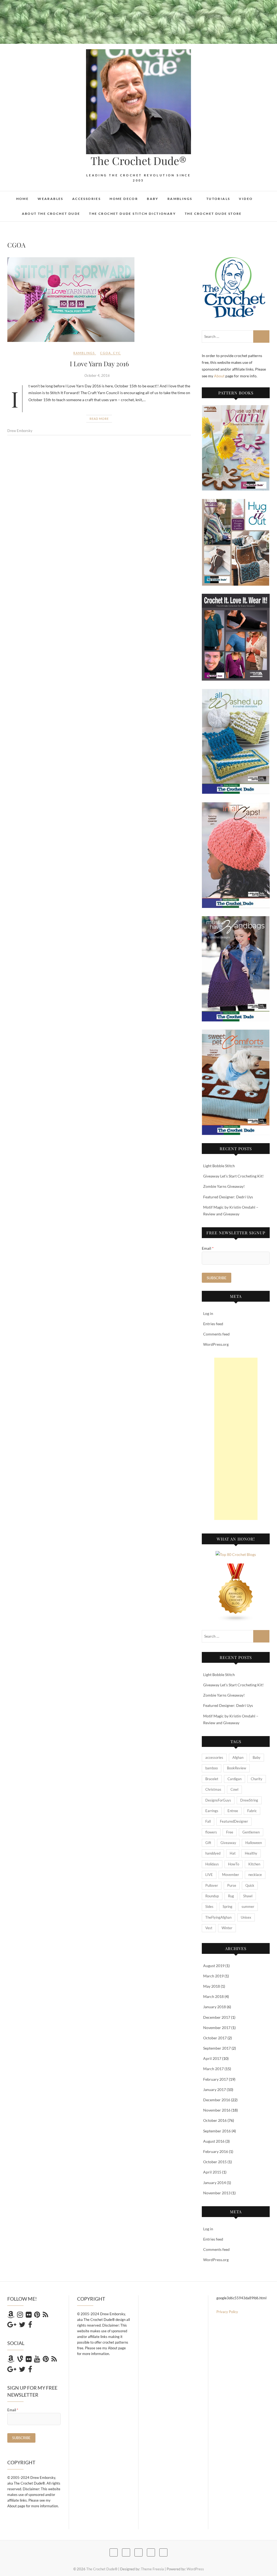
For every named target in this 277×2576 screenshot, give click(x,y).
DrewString (249, 1800)
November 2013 (217, 2193)
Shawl (248, 1896)
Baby (153, 199)
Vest (209, 1928)
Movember (231, 1875)
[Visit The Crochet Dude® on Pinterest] (37, 2316)
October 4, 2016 (97, 375)
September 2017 (217, 2048)
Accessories (86, 199)
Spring (227, 1907)
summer (248, 1907)
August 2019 (214, 1966)
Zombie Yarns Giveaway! (224, 1186)
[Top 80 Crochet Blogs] (236, 1554)
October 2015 (215, 2162)
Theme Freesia (152, 2569)
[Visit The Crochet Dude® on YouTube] (37, 2360)
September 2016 (217, 2131)
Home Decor (124, 199)
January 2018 (215, 2007)
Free (230, 1832)
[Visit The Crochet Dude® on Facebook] (30, 2326)
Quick (250, 1885)
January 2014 (215, 2183)
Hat (233, 1853)
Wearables (50, 199)
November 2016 (217, 2110)
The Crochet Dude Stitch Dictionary (132, 214)
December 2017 (217, 2017)
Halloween (254, 1843)
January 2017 (215, 2090)
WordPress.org (216, 1344)
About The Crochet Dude (51, 214)
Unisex (246, 1917)
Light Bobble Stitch (219, 1166)
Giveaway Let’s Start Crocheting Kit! (233, 1176)
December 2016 (217, 2100)
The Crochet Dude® (138, 161)
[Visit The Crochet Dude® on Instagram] (20, 2316)
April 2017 (212, 2058)
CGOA (105, 353)
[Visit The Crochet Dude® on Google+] (12, 2326)
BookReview (237, 1768)
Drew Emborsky (20, 431)
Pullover (212, 1885)
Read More (99, 419)
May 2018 (212, 1986)
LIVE (209, 1875)
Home (23, 199)
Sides (209, 1907)
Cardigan (235, 1779)
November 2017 (217, 2028)
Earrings (212, 1811)
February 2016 (216, 2151)
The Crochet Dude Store (213, 214)
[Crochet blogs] (236, 1567)
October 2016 (215, 2120)
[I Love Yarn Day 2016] (99, 300)
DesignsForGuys (218, 1800)
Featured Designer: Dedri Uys (228, 1197)
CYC (117, 353)
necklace (255, 1875)
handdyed (213, 1853)
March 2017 (213, 2069)
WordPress (195, 2569)
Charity (257, 1779)
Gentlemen (251, 1832)
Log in (208, 1313)
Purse (232, 1885)
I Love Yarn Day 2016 (99, 364)
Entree (233, 1811)
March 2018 (213, 1996)
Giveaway (228, 1843)
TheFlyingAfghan (218, 1917)
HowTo (234, 1864)
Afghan (238, 1757)
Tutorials (218, 199)
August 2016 (214, 2141)
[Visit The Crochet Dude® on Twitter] (22, 2326)
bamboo (212, 1768)
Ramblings (180, 199)
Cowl (234, 1789)
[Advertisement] (236, 1439)
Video (246, 199)
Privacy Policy (227, 2312)
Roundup (212, 1896)
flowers (211, 1832)
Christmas (213, 1789)
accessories (214, 1757)
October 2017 (215, 2038)
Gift (208, 1843)
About (220, 376)
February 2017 (216, 2079)
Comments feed (216, 1334)
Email (208, 1248)
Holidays (212, 1864)
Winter (227, 1928)
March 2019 (213, 1976)
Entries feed (213, 1324)
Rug (231, 1896)
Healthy (251, 1853)
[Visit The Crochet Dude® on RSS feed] (45, 2316)
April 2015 (212, 2172)
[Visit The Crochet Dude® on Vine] (20, 2360)
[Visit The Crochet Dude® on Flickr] (29, 2316)
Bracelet (212, 1779)
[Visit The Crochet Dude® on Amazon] (11, 2316)
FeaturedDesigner (234, 1821)
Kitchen (254, 1864)
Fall (208, 1821)
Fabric (252, 1811)
